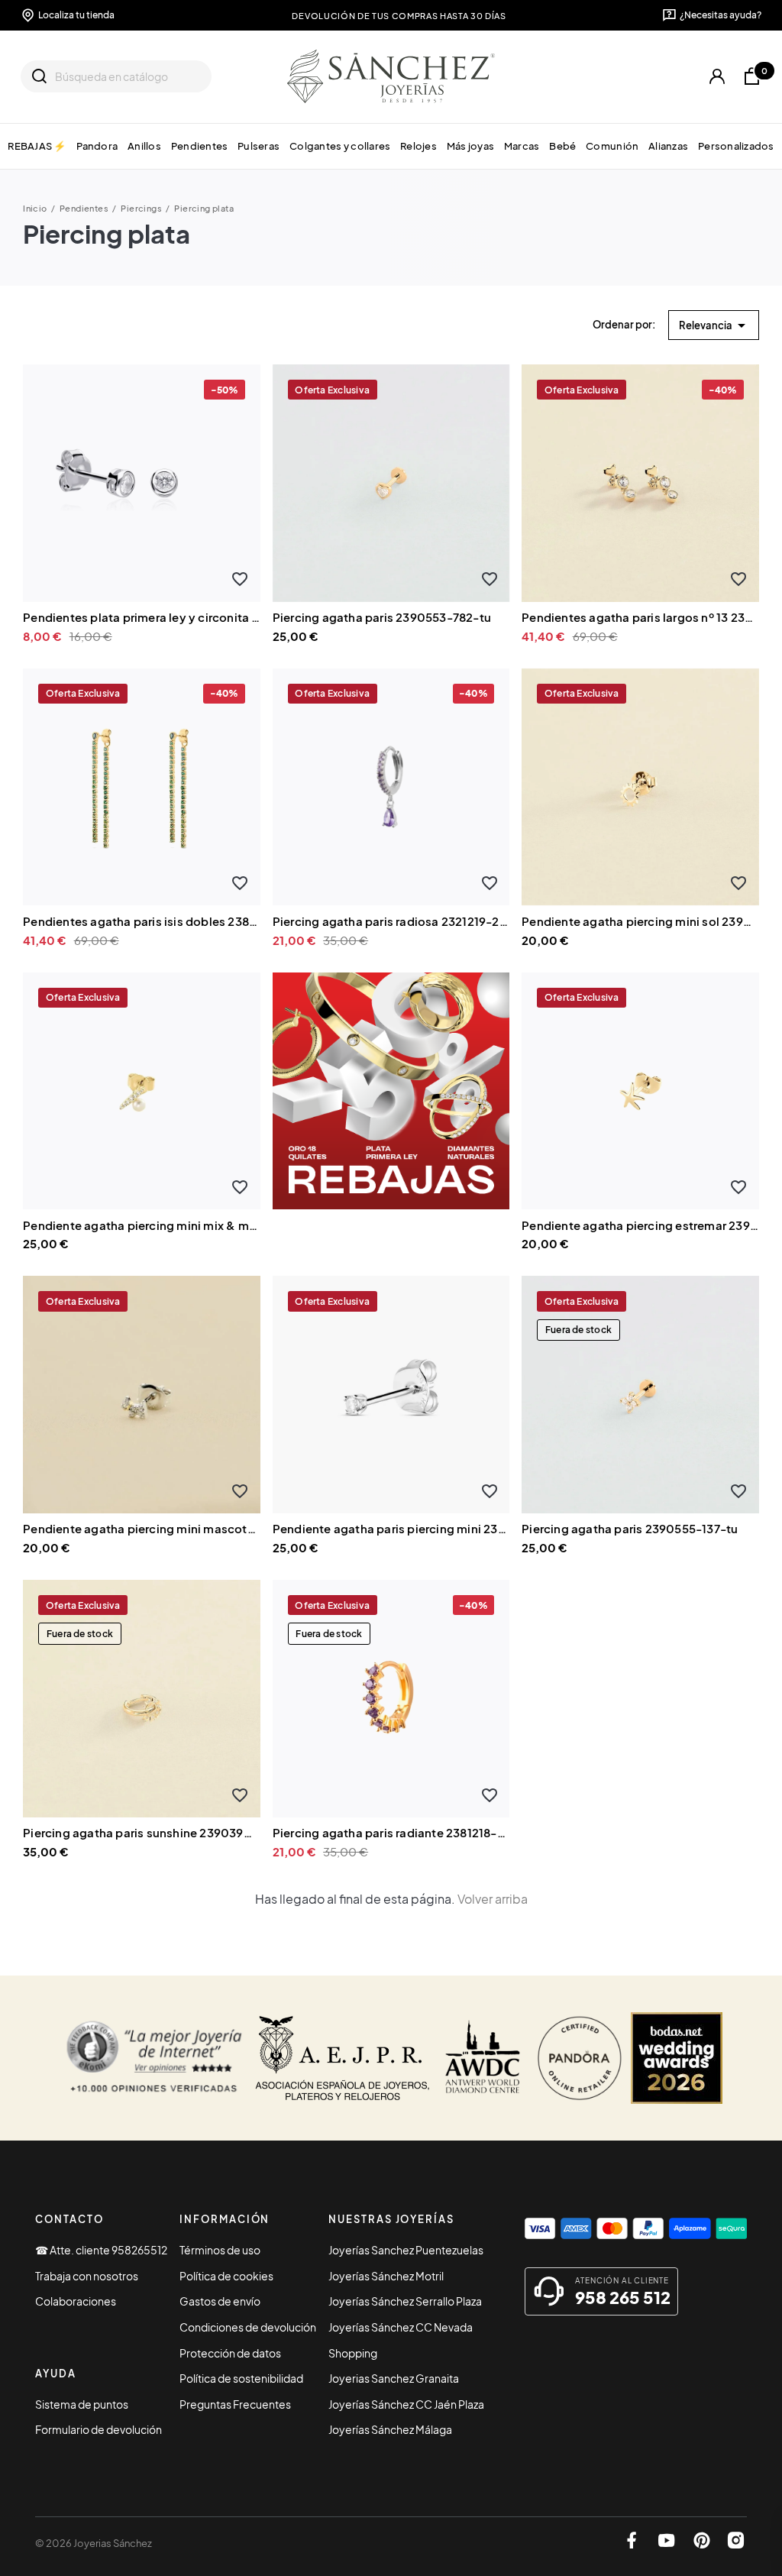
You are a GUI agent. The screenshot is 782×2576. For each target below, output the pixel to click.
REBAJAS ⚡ (37, 146)
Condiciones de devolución (248, 2327)
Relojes (418, 146)
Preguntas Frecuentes (235, 2404)
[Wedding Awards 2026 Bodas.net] (677, 2058)
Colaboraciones (76, 2301)
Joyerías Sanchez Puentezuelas (406, 2250)
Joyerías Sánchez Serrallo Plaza (405, 2301)
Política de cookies (226, 2276)
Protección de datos (230, 2353)
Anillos (144, 146)
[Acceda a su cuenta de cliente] (717, 77)
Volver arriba (493, 1899)
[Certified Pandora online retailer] (580, 2058)
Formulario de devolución (99, 2429)
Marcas (522, 146)
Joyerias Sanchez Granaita (394, 2378)
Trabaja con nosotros (87, 2276)
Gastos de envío (220, 2301)
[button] (240, 579)
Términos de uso (220, 2250)
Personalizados (736, 146)
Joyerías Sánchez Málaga (390, 2429)
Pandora (97, 146)
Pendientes (200, 146)
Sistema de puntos (82, 2404)
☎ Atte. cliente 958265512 (101, 2250)
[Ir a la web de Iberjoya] (343, 2058)
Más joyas (470, 146)
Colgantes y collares (340, 146)
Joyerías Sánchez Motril (386, 2276)
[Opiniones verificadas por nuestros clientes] (154, 2058)
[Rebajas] (391, 1089)
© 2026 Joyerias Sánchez (94, 2543)
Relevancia (715, 325)
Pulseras (259, 146)
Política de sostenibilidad (241, 2378)
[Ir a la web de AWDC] (483, 2058)
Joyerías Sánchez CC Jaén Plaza (406, 2404)
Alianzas (668, 146)
